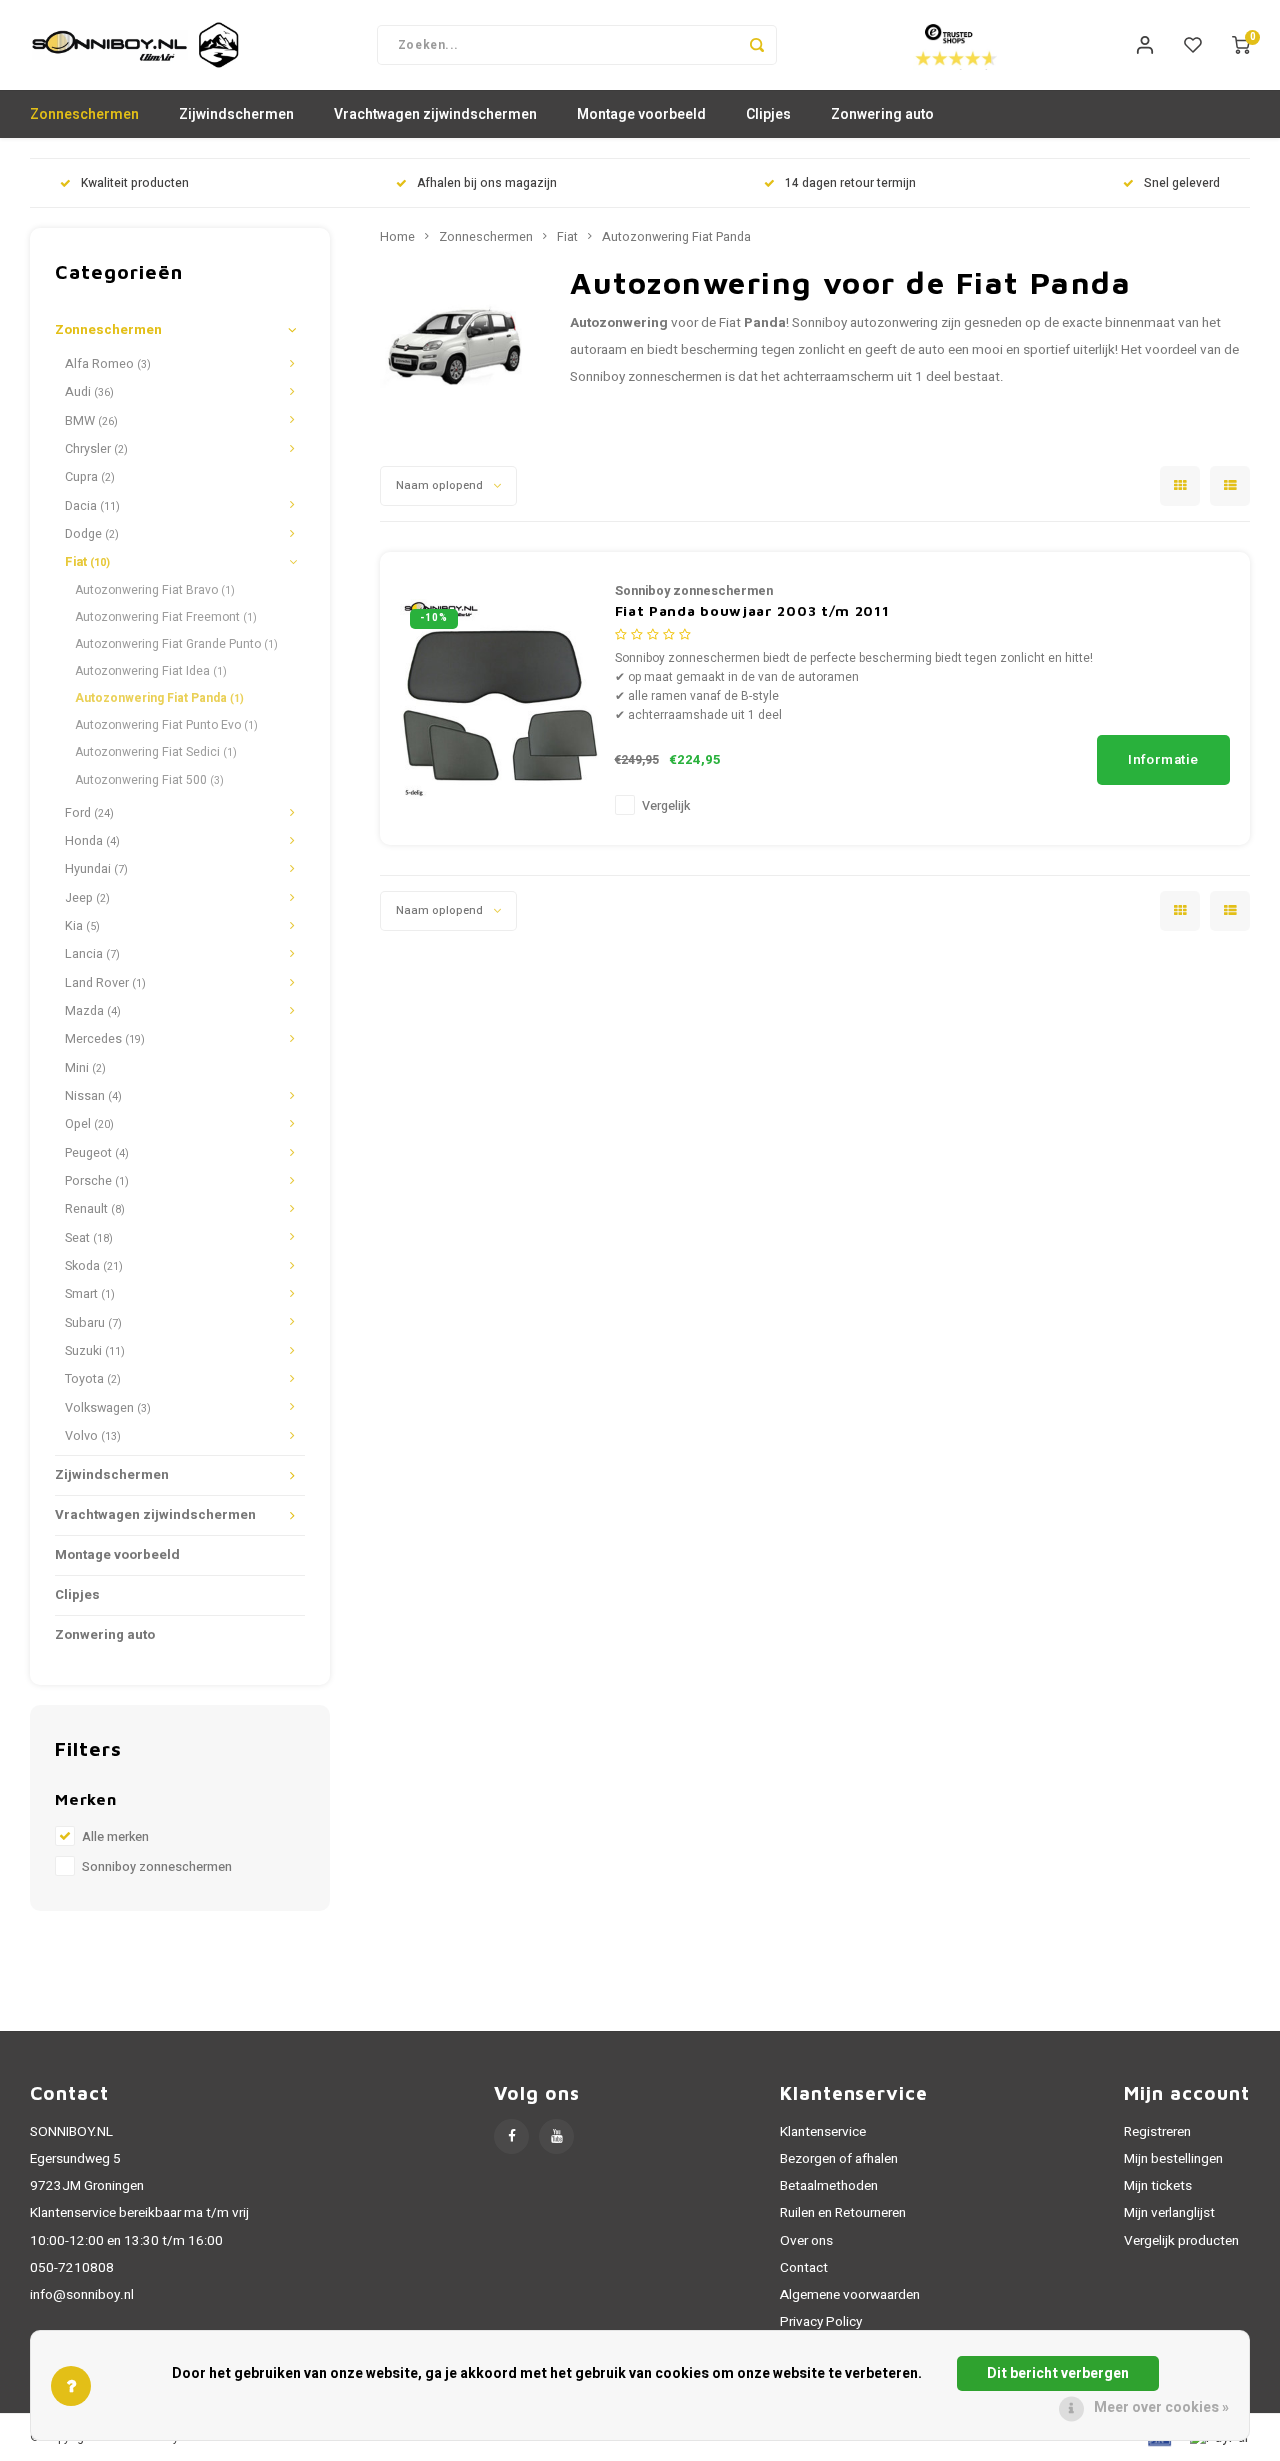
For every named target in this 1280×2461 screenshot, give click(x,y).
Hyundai (96, 869)
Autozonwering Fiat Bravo (155, 590)
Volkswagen (108, 1408)
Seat (89, 1238)
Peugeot (97, 1153)
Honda (92, 841)
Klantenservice (823, 2132)
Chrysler (96, 449)
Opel (89, 1124)
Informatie (1163, 760)
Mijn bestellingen (1173, 2159)
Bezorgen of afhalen (839, 2159)
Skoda (94, 1266)
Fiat (87, 562)
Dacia (92, 506)
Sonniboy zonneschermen (157, 1867)
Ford (89, 813)
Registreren (1157, 2132)
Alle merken (115, 1837)
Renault (95, 1209)
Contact (804, 2268)
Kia (82, 926)
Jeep (87, 898)
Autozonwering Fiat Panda (159, 698)
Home (397, 237)
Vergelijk (666, 806)
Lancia (92, 954)
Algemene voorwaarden (850, 2295)
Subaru (93, 1323)
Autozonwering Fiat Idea (151, 671)
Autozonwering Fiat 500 (149, 780)
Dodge (92, 534)
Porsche (97, 1181)
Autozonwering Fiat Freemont (166, 617)
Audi (89, 392)
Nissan (93, 1096)
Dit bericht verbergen (1058, 2373)
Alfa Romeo (108, 364)
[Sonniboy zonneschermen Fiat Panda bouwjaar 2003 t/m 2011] (500, 697)
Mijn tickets (1158, 2186)
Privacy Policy (821, 2322)
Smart (90, 1294)
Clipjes (768, 114)
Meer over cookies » (1161, 2407)
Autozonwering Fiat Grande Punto (176, 644)
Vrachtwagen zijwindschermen (435, 114)
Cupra (90, 477)
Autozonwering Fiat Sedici (156, 752)
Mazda (93, 1011)
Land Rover (105, 983)
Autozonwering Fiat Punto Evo (166, 725)
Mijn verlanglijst (1169, 2213)
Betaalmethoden (829, 2186)
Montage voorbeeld (641, 114)
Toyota (93, 1379)
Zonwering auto (882, 114)
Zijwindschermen (236, 114)
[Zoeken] (757, 45)
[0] (1241, 45)
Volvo (93, 1436)
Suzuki (95, 1351)
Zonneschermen (84, 114)
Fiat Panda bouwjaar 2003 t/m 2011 (752, 610)
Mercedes (105, 1039)
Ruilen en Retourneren (843, 2213)
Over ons (806, 2241)
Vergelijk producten (1181, 2241)
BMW (91, 421)
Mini (85, 1068)
